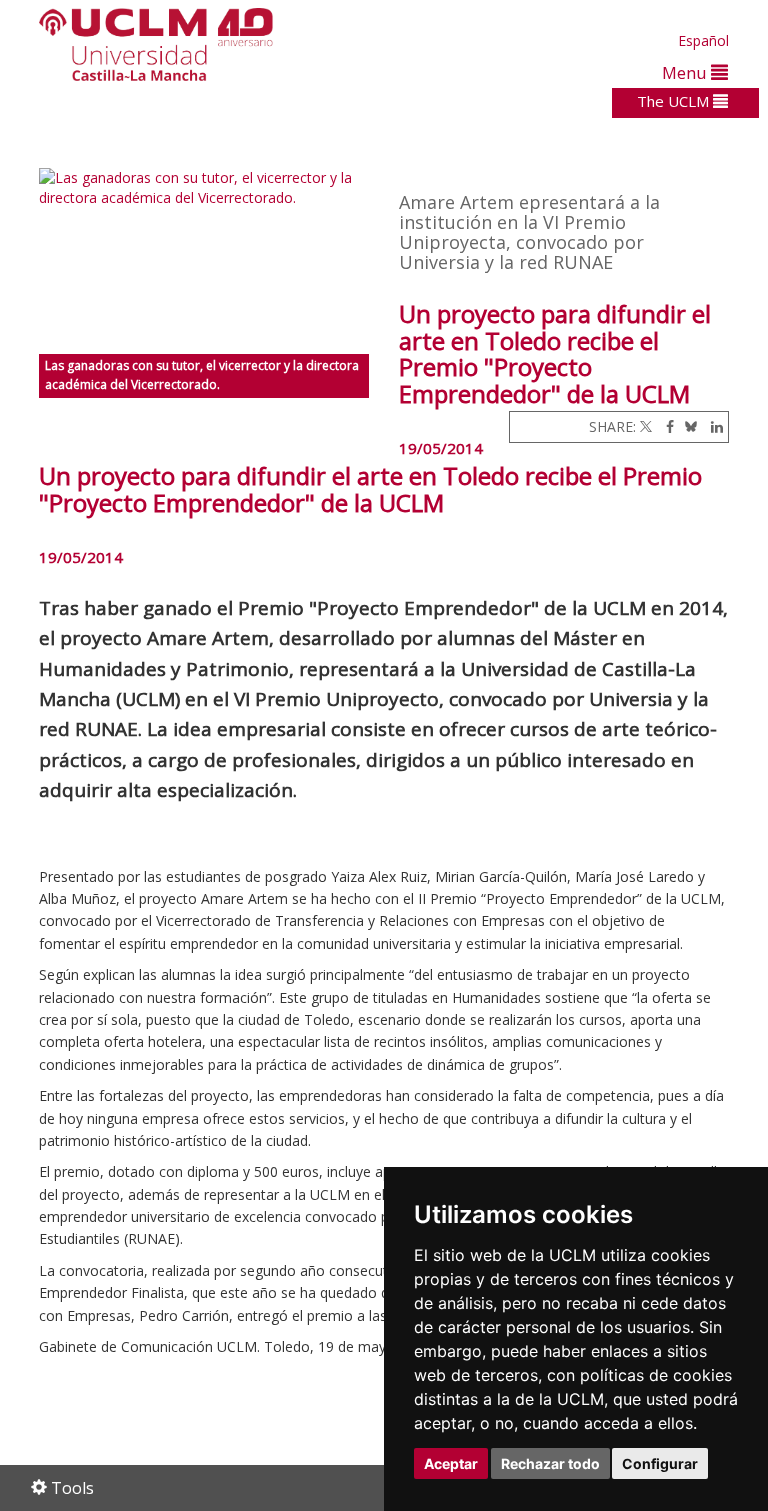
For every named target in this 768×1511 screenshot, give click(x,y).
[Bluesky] (687, 426)
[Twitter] (646, 426)
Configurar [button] (660, 1463)
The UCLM (675, 101)
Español (703, 40)
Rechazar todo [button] (550, 1463)
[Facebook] (665, 426)
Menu (686, 72)
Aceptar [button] (451, 1463)
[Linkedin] (712, 426)
